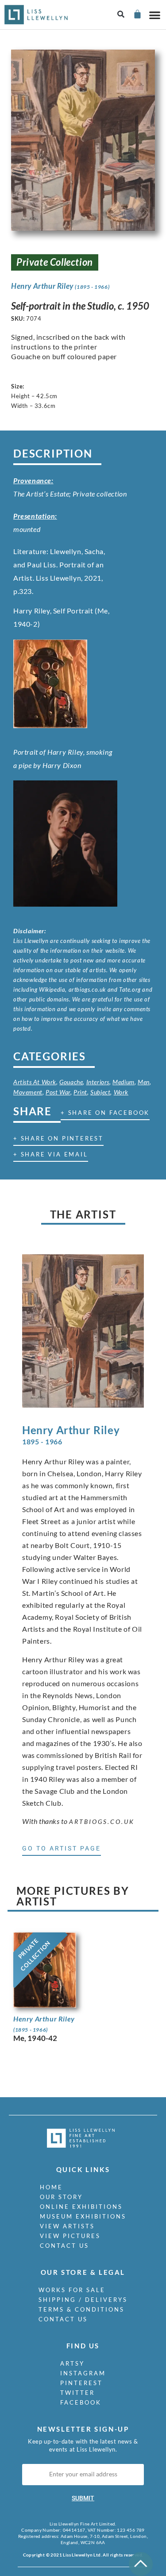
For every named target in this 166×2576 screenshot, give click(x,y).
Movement (28, 1092)
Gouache (71, 1082)
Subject (100, 1092)
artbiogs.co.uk (102, 1821)
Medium (124, 1082)
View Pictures (70, 2236)
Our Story (61, 2197)
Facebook (81, 2402)
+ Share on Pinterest (58, 1138)
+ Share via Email (51, 1154)
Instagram (83, 2373)
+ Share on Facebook (105, 1113)
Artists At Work (35, 1082)
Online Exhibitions (81, 2207)
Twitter (77, 2393)
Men (144, 1082)
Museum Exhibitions (83, 2216)
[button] (121, 15)
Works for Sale (72, 2290)
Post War (58, 1092)
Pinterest (81, 2383)
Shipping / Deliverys (83, 2300)
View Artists (67, 2226)
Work (121, 1092)
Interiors (98, 1082)
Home (51, 2187)
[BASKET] (137, 14)
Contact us (64, 2246)
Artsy (72, 2363)
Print (80, 1092)
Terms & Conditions (81, 2309)
